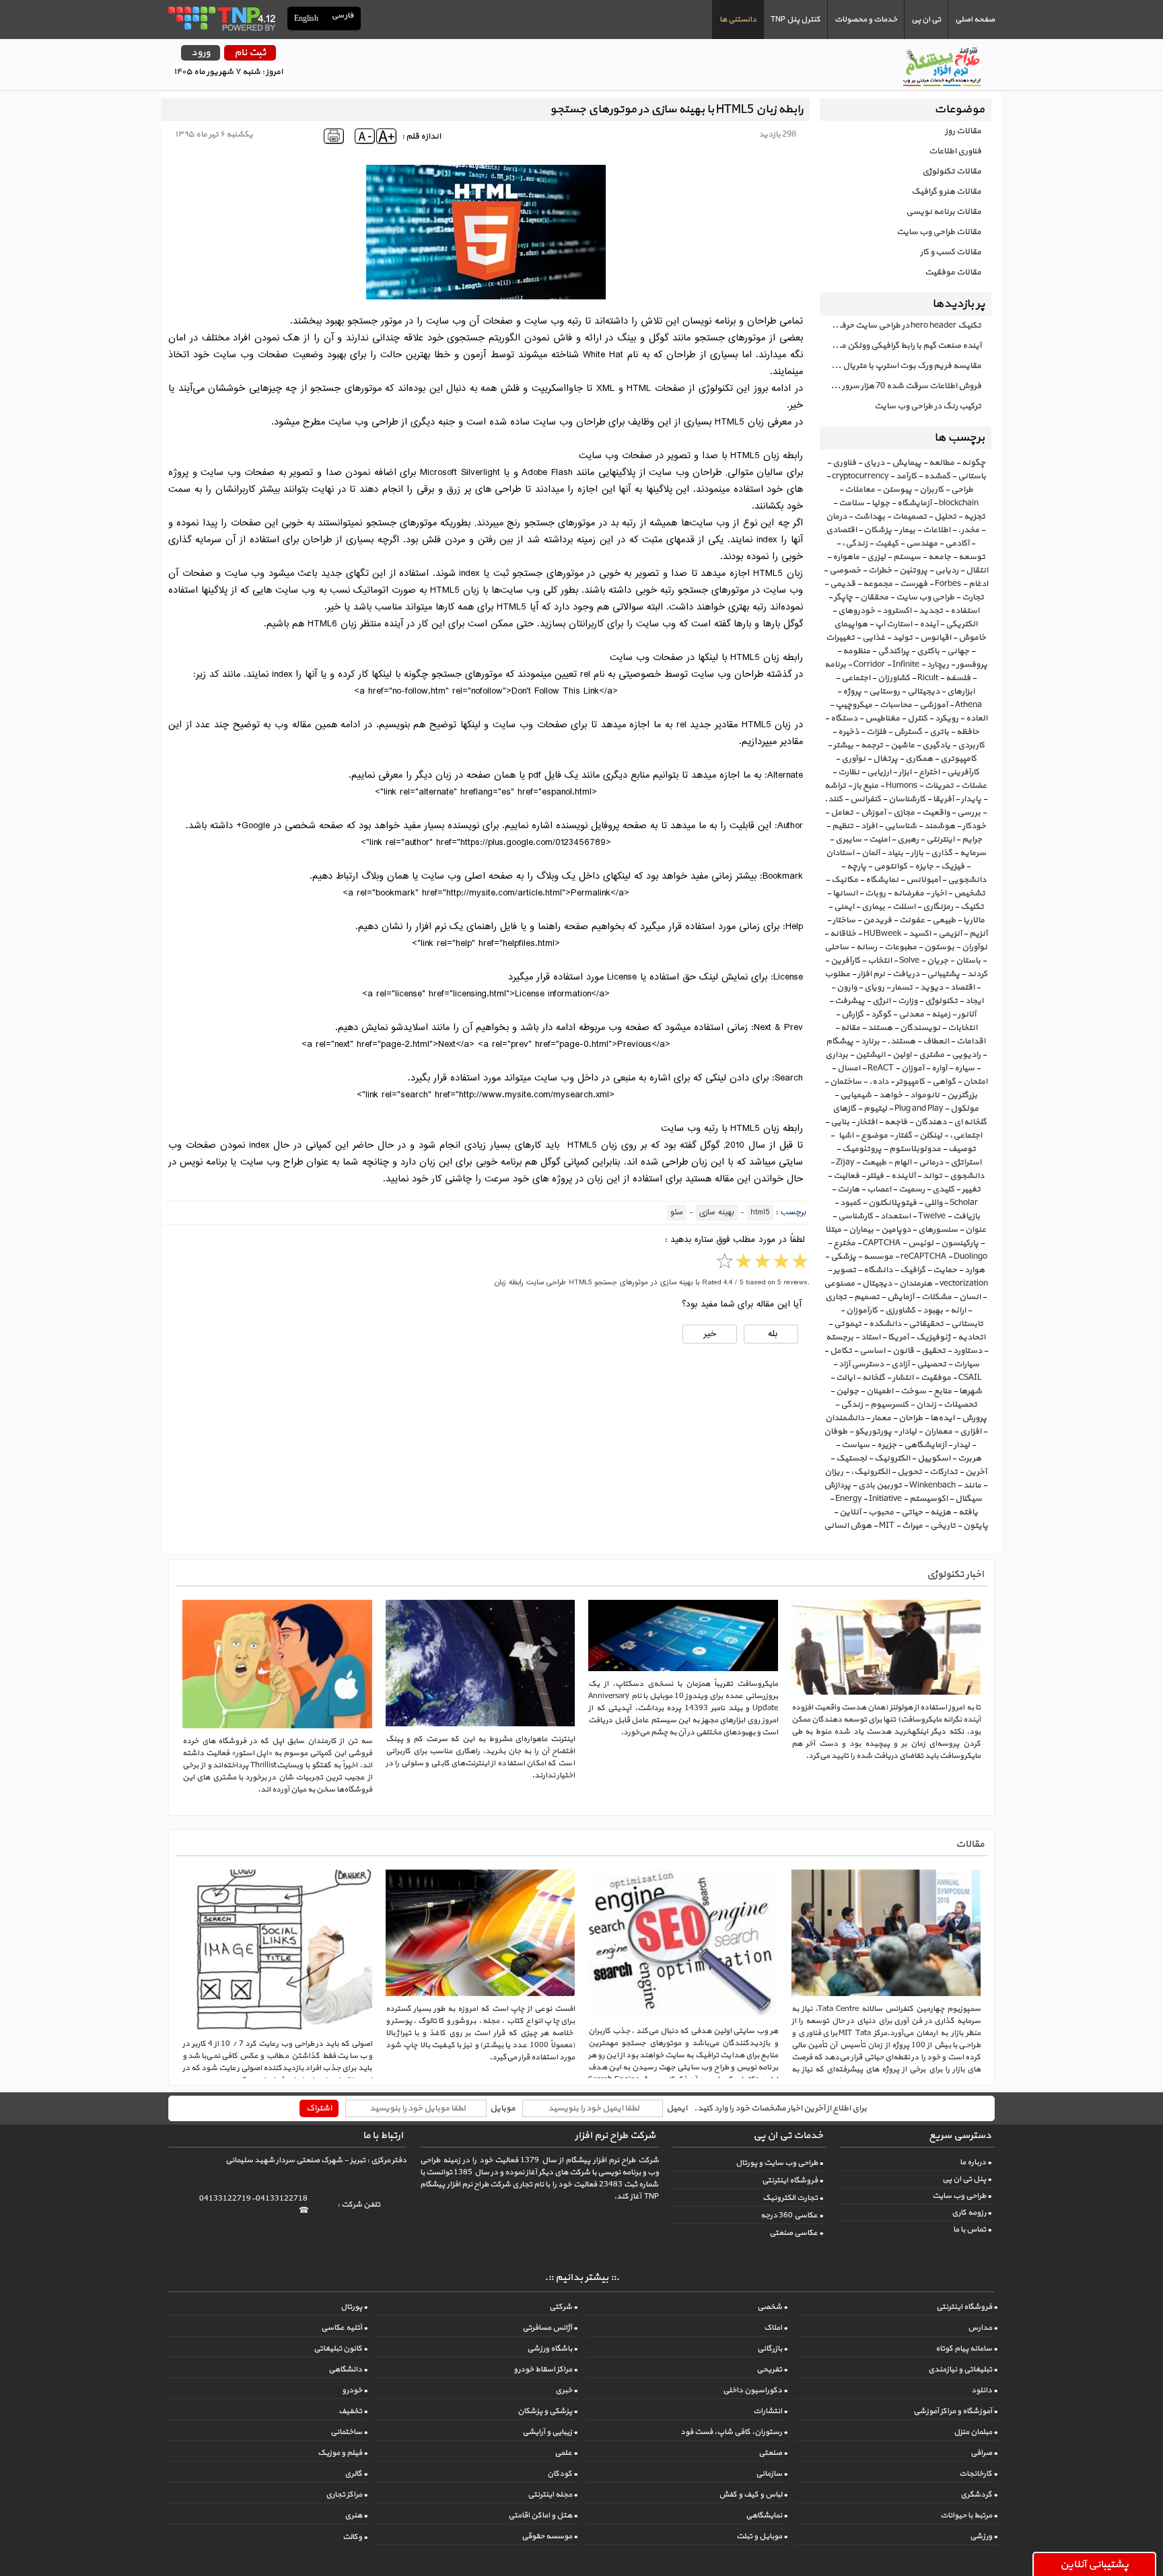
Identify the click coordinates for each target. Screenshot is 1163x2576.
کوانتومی (890, 867)
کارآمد (906, 476)
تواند (932, 1176)
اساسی (872, 1351)
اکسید (920, 934)
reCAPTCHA (923, 1257)
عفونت (912, 920)
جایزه (924, 867)
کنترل (917, 719)
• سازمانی (772, 2474)
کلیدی (943, 1189)
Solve (909, 961)
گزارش (852, 1015)
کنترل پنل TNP (796, 20)
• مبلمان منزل (976, 2432)
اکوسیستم (928, 1499)
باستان (968, 961)
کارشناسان (907, 799)
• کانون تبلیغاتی (341, 2349)
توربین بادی (880, 1485)
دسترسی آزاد (861, 1364)
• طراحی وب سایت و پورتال (779, 2163)
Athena (968, 705)
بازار (917, 853)
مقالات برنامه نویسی (944, 212)
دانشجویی (967, 880)
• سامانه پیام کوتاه (966, 2349)
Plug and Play (919, 1109)
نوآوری (853, 759)
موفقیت (936, 1378)
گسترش (908, 732)
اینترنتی (940, 840)
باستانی (972, 476)
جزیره (887, 1445)
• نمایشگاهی (767, 2515)
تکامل (841, 1351)
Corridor (869, 665)
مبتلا (833, 1230)
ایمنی (844, 907)
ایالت (845, 1378)
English (306, 18)
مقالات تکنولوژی (952, 172)
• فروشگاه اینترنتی (792, 2180)
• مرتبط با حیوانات (969, 2515)
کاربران (931, 490)
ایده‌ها (942, 1418)
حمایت (945, 1270)
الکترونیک (892, 1459)
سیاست (855, 1445)
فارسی (343, 16)
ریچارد (938, 665)
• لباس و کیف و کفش (753, 2495)
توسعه (972, 557)
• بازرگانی (772, 2349)
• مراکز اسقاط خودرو (545, 2369)
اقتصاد (962, 988)
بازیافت (966, 1216)
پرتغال (885, 759)
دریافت (906, 974)
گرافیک (913, 1270)
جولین (847, 1391)
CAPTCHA (882, 1243)
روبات (875, 893)
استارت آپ (893, 624)
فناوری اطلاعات (955, 151)
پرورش (974, 1418)
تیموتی (848, 1324)
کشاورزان (894, 678)
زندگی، (855, 544)
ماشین (903, 745)
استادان (840, 853)
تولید (903, 638)
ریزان (834, 1472)
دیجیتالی (923, 692)
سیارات (966, 1364)
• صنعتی (773, 2453)
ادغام (978, 584)
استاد (871, 1337)
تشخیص (970, 893)
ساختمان (846, 1082)
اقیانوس (936, 638)
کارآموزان (862, 1311)
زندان (926, 1405)
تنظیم (843, 826)
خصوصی (845, 571)
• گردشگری (979, 2495)
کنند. (834, 799)
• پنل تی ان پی (967, 2179)
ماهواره (846, 557)
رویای (874, 988)
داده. (879, 1082)
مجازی (904, 813)
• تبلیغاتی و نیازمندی (963, 2369)
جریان (938, 961)
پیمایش (907, 463)
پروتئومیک (862, 1149)
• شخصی (772, 2307)
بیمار (907, 530)
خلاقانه (843, 934)
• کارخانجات (978, 2474)
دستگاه (844, 719)
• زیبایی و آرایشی (550, 2432)
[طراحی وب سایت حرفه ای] (221, 18)
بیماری (873, 907)
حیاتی (912, 1512)
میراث (912, 1526)
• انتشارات (770, 2411)
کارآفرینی (963, 772)
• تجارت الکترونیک (793, 2198)
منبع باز (866, 786)
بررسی (969, 813)
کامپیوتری (958, 759)
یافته (968, 1512)
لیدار (962, 1445)
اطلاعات (937, 530)
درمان (836, 517)
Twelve (932, 1216)
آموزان (913, 1068)
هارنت (848, 1189)
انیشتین (870, 1055)
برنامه (835, 665)
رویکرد (947, 719)
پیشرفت (850, 1001)
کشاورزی (900, 1311)
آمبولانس (923, 880)
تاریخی (943, 1526)
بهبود (933, 1311)
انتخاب (880, 961)
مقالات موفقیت (953, 272)
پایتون (976, 1526)
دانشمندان (845, 1418)
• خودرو (355, 2390)
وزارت (908, 1001)
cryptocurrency (860, 476)
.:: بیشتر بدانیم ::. (582, 2278)
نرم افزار (871, 974)
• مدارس (983, 2328)
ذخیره (848, 732)
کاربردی (971, 745)
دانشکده (885, 1324)
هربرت (970, 1459)
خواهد (891, 1095)
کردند (977, 974)
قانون (903, 1351)
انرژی (881, 1001)
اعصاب (879, 1189)
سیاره (964, 1068)
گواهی (944, 1082)
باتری (939, 732)
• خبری (566, 2390)
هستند (880, 1028)
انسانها (845, 893)
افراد (869, 826)
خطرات (880, 571)
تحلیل (945, 517)
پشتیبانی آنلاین (1094, 2565)
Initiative (885, 1499)
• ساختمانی (349, 2432)
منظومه (856, 651)
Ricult (928, 678)
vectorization (964, 1284)
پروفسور (972, 665)
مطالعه (942, 463)
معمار (881, 1418)
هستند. (901, 1041)
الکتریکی (961, 624)
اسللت (904, 907)
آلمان (871, 853)
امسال (849, 1068)
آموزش (873, 813)
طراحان (911, 1418)
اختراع (929, 772)
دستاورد (967, 1351)
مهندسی (922, 544)
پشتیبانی (943, 974)
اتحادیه (972, 1337)
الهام (903, 1163)
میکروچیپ (854, 705)
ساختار (844, 920)
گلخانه (874, 1378)
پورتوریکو (873, 1432)
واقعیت (936, 813)
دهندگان (930, 1122)
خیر (710, 1334)
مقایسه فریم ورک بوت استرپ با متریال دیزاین (901, 366)
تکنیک (972, 907)
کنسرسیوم (889, 1405)
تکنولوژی (941, 1001)
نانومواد (925, 1095)
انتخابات (962, 1028)
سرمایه (973, 853)
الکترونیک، (870, 1472)
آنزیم (978, 934)
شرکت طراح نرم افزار (615, 2136)
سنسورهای (938, 1230)
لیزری (876, 557)
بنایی (840, 1122)
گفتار (904, 1136)
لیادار (908, 1432)
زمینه (941, 1015)
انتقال (977, 571)
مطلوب (837, 974)
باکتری (928, 651)
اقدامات (971, 1041)
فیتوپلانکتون (892, 1203)
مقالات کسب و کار (951, 252)
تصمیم (867, 1297)
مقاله (850, 1028)
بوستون (939, 947)
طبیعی (944, 920)
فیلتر (875, 1176)
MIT (887, 1526)
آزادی (900, 1364)
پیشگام (840, 1041)
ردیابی (947, 571)
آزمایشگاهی (925, 1445)
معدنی (911, 1015)
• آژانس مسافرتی (550, 2328)
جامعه (940, 557)
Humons (902, 786)
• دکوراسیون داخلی (755, 2390)
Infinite (906, 665)
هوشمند (940, 826)
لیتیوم (875, 1109)
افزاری (971, 1432)
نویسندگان (920, 1028)
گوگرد (881, 1015)
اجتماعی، (966, 1136)
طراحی (962, 490)
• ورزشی (984, 2536)
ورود (201, 53)
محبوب (881, 1512)
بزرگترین (962, 1095)
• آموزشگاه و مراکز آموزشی (955, 2411)
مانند (972, 1485)
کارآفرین (845, 961)
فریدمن (877, 920)
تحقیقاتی (926, 1324)
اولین (902, 1055)
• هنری (356, 2515)
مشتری (931, 1055)
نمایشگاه (882, 880)
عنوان (976, 1230)
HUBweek (882, 934)
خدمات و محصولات (866, 20)
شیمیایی (856, 1095)
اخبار (939, 893)
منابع (943, 1391)
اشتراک (319, 2108)
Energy (848, 1499)
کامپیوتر (910, 1082)
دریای (874, 463)
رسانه (867, 947)
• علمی (566, 2453)
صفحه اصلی (975, 20)
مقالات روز (963, 131)
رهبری (908, 840)
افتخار (867, 1122)
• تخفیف (353, 2411)
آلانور (967, 1015)
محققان (874, 597)
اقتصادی (841, 530)
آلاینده (903, 1176)
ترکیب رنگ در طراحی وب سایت (928, 406)
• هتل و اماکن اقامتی (543, 2515)
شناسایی (901, 826)
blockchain (959, 503)
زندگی (852, 1405)
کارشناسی (855, 1216)
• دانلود (984, 2390)
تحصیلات (960, 1405)
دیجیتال (877, 1284)
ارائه (958, 1311)
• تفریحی (772, 2369)
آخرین (976, 1472)
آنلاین (850, 1512)
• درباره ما (976, 2162)
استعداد (895, 1216)
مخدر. (968, 530)
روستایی (884, 692)
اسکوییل (934, 1459)
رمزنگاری (938, 907)
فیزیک (953, 867)
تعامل (842, 813)
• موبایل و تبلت (762, 2536)
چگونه (974, 463)
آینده (929, 624)
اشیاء (845, 1136)
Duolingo (971, 1257)
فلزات (876, 732)
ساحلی (837, 947)
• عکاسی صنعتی (796, 2233)
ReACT (881, 1068)
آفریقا (943, 799)
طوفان (836, 1432)
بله (771, 1334)
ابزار (905, 772)
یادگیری (936, 745)
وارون (847, 988)
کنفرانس (866, 799)
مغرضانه (909, 893)
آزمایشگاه (914, 503)
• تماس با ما (972, 2230)
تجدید (931, 611)
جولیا (881, 503)
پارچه (856, 867)
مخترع (844, 1243)
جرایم (972, 840)
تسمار (902, 988)
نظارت (849, 772)
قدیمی (843, 584)
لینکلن (931, 1136)
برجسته (840, 1337)
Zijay (845, 1163)
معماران (938, 1432)
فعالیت (846, 1176)
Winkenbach (932, 1485)
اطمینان (880, 1391)
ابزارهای (961, 692)
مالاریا (974, 920)
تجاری (836, 1297)
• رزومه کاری (972, 2213)
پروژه (852, 692)
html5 (760, 1213)
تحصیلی (931, 1364)
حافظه (968, 732)
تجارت (973, 597)
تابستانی (967, 1324)
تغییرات (840, 638)
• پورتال (354, 2307)
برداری (837, 1055)
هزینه (941, 1512)
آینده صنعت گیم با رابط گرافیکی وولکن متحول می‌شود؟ (901, 346)
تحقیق (933, 1351)
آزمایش (901, 1297)
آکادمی (957, 544)
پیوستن (897, 490)
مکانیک (845, 880)
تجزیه (975, 517)
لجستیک (851, 1459)
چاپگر (843, 597)
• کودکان (562, 2474)
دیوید (931, 988)
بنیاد (895, 853)
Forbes (948, 584)
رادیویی (966, 1055)
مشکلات (937, 1297)
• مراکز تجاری (347, 2495)
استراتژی (966, 1163)
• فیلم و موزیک (343, 2453)
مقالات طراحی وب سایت (939, 232)
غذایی (874, 638)
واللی (933, 1203)
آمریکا (898, 1337)
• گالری (356, 2474)
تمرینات (939, 786)
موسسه (878, 1257)
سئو (677, 1213)
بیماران (861, 1230)
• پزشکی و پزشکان (548, 2411)
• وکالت (355, 2537)
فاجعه (896, 1122)
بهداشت (870, 517)
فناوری (844, 463)
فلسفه (958, 678)
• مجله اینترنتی (553, 2495)
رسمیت (912, 1189)
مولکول (964, 1109)
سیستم (907, 557)
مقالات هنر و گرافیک (946, 192)
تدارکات (944, 1472)
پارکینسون (960, 1243)
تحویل (910, 1472)
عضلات (974, 786)
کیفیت (887, 544)
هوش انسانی (848, 1526)
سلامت (851, 503)
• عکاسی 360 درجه (792, 2215)
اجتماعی (856, 678)
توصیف (962, 1149)
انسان (970, 1297)
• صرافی (984, 2453)
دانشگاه (878, 1270)
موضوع (874, 1136)
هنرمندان (916, 1284)
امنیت (879, 840)
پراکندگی (893, 651)
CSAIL (970, 1378)
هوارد (975, 1270)
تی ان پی (926, 20)
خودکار (974, 826)
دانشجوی (967, 1176)
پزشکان (878, 530)
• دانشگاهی (348, 2369)
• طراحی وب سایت (962, 2196)
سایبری (848, 840)
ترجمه (872, 745)
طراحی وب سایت (925, 597)
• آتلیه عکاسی (344, 2328)
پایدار (971, 799)
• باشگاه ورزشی (552, 2349)
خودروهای (856, 611)
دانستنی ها (738, 20)
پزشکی (843, 1257)
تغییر (971, 1189)
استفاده (965, 611)
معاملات (860, 490)
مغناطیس (882, 719)
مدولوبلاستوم (915, 1149)
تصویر (845, 1270)
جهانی (958, 651)
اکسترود (897, 611)
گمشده (937, 476)
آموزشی (933, 705)
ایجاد (974, 1001)
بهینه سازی (717, 1213)
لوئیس (921, 1243)
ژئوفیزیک (933, 1337)
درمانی (931, 1163)
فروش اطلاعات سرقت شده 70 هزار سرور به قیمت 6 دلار (901, 386)
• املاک (776, 2328)
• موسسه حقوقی (550, 2536)
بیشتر (843, 745)
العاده (977, 719)
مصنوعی (839, 1284)
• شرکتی (563, 2307)
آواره (939, 1068)
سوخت (913, 1391)
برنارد (870, 1041)
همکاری (919, 759)
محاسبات (896, 705)
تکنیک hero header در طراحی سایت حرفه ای (904, 326)
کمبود (850, 1203)
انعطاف (936, 1041)
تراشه (835, 786)
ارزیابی (879, 772)
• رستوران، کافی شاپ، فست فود (734, 2432)
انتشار (903, 1378)
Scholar (964, 1203)
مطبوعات (901, 947)
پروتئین (913, 571)
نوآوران (975, 947)
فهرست (914, 584)
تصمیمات (910, 517)
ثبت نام (250, 53)
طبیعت (874, 1163)
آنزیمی (950, 934)
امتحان (975, 1082)
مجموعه (878, 584)
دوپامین (896, 1230)
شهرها (971, 1391)
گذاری (942, 853)
